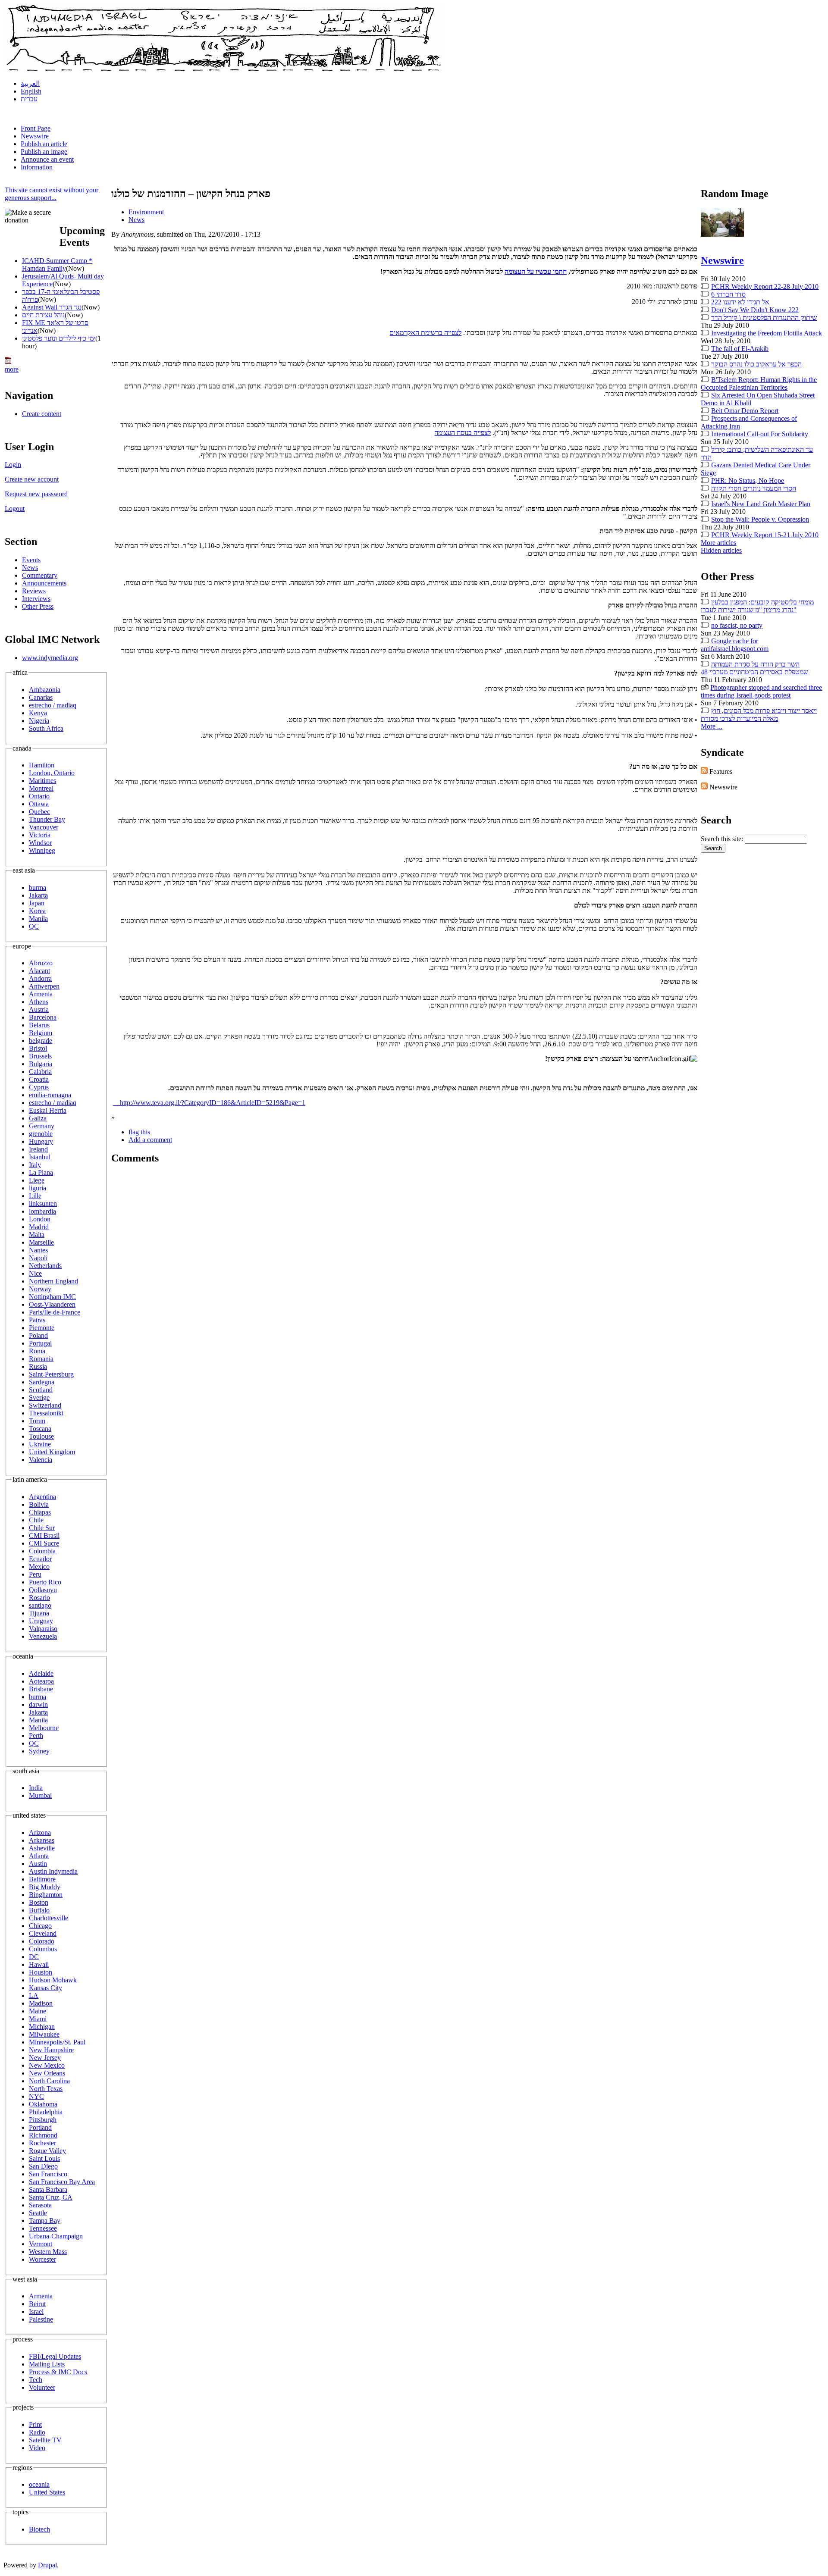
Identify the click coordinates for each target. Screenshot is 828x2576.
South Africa (46, 728)
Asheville (42, 1848)
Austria (39, 1009)
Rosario (39, 1598)
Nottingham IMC (52, 1297)
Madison (41, 2003)
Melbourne (44, 1728)
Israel (36, 2312)
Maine (38, 2011)
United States (47, 2492)
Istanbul (40, 1157)
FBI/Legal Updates (55, 2356)
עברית (29, 99)
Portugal (40, 1343)
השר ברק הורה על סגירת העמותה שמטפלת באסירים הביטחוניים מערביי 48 (754, 668)
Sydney (39, 1751)
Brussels (40, 1056)
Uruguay (41, 1621)
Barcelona (43, 1017)
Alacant (39, 971)
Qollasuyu (43, 1590)
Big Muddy (45, 1887)
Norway (40, 1289)
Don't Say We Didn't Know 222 (755, 310)
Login (13, 465)
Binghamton (46, 1895)
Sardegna (42, 1382)
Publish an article (44, 144)
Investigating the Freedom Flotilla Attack (767, 333)
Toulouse (41, 1436)
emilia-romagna (50, 1095)
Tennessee (43, 2228)
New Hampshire (51, 2050)
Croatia (39, 1079)
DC (34, 1957)
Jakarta (38, 895)
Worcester (42, 2259)
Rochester (42, 2143)
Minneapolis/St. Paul (57, 2042)
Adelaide (41, 1673)
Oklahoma (43, 2104)
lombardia (42, 1211)
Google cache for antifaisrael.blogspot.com (735, 645)
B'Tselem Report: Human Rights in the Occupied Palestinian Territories (759, 383)
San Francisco (48, 2174)
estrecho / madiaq (53, 705)
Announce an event (47, 159)
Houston (41, 1972)
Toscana (40, 1429)
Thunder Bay (47, 819)
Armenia (41, 994)
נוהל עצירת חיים (43, 315)
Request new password (36, 494)
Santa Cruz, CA (51, 2197)
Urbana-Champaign (56, 2236)
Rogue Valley (47, 2151)
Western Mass (48, 2252)
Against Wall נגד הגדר (52, 307)
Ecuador (40, 1559)
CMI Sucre (44, 1543)
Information (37, 167)
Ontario (39, 796)
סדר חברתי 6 (728, 294)
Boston (39, 1902)
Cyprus (39, 1087)
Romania (41, 1359)
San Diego (43, 2166)
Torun (37, 1421)
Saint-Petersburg (51, 1374)
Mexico (39, 1567)
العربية (30, 83)
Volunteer (42, 2387)
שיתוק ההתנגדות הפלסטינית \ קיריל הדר (764, 318)
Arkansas (42, 1840)
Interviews (36, 599)
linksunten (43, 1203)
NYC (36, 2096)
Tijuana (39, 1613)
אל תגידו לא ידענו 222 (740, 302)
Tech (36, 2380)
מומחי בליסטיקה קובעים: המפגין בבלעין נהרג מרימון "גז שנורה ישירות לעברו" (757, 606)
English (31, 91)
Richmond (43, 2135)
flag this (139, 1132)
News (30, 568)
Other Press (38, 606)
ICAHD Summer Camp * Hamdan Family (57, 264)
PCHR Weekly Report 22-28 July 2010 (765, 286)
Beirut (37, 2304)
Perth (36, 1736)
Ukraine (40, 1444)
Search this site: (723, 839)
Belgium (41, 1033)
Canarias (41, 697)
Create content (42, 414)
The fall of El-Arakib (740, 349)
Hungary (41, 1141)
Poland (38, 1335)
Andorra (40, 978)
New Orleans (47, 2073)
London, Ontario (52, 773)
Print (35, 2424)
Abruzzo (41, 963)
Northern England (53, 1281)
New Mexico (47, 2065)
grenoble (41, 1134)
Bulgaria (41, 1064)
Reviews (34, 591)
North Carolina (49, 2081)
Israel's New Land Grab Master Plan (761, 504)
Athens (39, 1002)
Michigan (42, 2027)
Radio (37, 2432)
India (36, 1788)
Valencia (41, 1460)
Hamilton (42, 765)
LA (34, 1995)
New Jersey (45, 2058)
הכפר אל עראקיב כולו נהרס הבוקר (756, 364)
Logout (15, 509)
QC (34, 926)
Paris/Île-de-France (55, 1312)
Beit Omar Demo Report (745, 411)
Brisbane (41, 1689)
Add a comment (150, 1140)
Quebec (39, 812)
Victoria (40, 835)
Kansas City (45, 1988)
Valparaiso (43, 1629)
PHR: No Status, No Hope (748, 480)
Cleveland (43, 1933)
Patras (37, 1320)
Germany (42, 1126)
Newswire (35, 136)
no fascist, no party (737, 625)
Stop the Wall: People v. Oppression (760, 519)
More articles (718, 543)
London (40, 1219)
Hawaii (39, 1964)
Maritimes (42, 781)
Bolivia (39, 1504)
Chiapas (40, 1512)
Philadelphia (46, 2112)
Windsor (40, 843)
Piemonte (42, 1328)
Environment (146, 212)
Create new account (32, 479)
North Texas (46, 2089)
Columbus (43, 1949)
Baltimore (42, 1879)
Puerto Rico (45, 1582)
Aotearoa (41, 1681)
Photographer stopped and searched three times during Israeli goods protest (761, 691)
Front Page (36, 128)
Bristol (38, 1048)
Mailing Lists (47, 2364)
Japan (37, 903)
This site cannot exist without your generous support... (52, 194)
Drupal (47, 2565)
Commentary (40, 575)
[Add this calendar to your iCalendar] (8, 362)
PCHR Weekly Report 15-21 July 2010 (765, 535)
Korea (37, 911)
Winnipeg (42, 850)
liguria (38, 1188)
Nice (35, 1273)
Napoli (38, 1258)
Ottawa (39, 804)
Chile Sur (42, 1528)
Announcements (44, 583)
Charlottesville (49, 1918)
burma (38, 887)
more (12, 369)
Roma (37, 1351)
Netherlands (45, 1266)
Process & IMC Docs (58, 2372)
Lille (35, 1196)
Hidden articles (721, 550)
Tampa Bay (45, 2221)
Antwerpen (44, 986)
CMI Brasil (44, 1535)
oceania (39, 2484)
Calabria (40, 1072)
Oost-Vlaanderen (52, 1304)
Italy (35, 1165)
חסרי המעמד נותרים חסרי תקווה (754, 488)
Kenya (38, 713)
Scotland (41, 1390)
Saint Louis (44, 2158)
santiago (40, 1605)
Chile (36, 1520)
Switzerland (45, 1405)
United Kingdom (52, 1452)
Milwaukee (44, 2034)
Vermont (41, 2244)
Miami (38, 2019)
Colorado (42, 1941)
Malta (37, 1235)
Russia (38, 1366)
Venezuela (43, 1636)
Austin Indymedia (53, 1871)
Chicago (40, 1926)
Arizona (40, 1833)
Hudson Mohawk (53, 1980)
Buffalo (39, 1910)
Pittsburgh (43, 2120)
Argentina (42, 1497)
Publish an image (44, 152)
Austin (38, 1864)
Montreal (41, 788)
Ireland (38, 1149)
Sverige (39, 1398)
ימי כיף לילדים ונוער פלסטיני (59, 338)
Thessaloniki (46, 1413)
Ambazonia (45, 690)
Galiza (38, 1118)
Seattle (38, 2213)
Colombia (42, 1551)
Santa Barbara (48, 2189)
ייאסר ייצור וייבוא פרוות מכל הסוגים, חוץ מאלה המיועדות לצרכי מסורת (759, 715)
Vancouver (44, 827)
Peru (35, 1574)
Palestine (41, 2319)
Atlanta (39, 1856)
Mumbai (40, 1795)
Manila (38, 919)
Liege (37, 1180)
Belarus (39, 1025)
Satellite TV (45, 2440)
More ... (712, 726)
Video (37, 2448)
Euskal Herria (48, 1110)
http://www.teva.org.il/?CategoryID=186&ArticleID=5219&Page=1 (209, 1103)
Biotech (39, 2529)
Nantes (38, 1250)
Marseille (41, 1242)
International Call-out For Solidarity (760, 434)
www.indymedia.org (50, 658)
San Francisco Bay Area (62, 2182)
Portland (40, 2127)
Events (31, 560)
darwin (38, 1704)
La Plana (41, 1172)
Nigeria (39, 721)
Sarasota (40, 2205)
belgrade (41, 1041)
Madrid (39, 1227)
